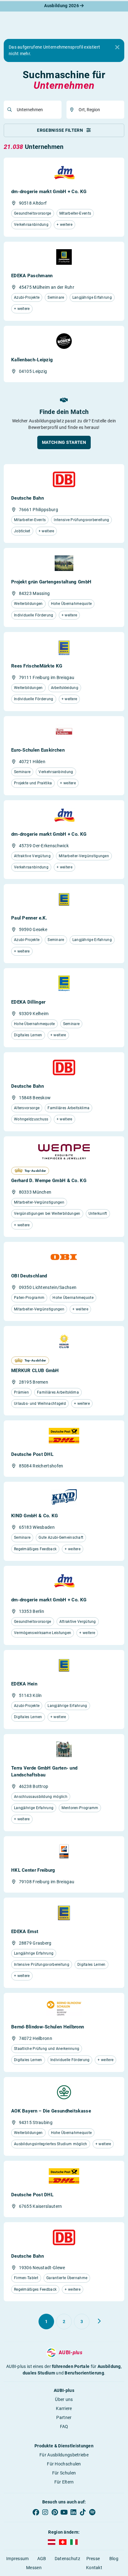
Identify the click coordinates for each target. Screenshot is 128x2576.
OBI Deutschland (29, 1276)
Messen (34, 2568)
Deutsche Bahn (27, 498)
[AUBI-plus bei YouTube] (64, 2512)
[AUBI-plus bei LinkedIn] (73, 2512)
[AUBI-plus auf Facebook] (36, 2512)
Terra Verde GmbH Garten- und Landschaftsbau (44, 1771)
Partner (64, 2417)
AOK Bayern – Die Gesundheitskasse (51, 2111)
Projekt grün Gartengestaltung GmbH (51, 582)
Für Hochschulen (64, 2464)
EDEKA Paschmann (32, 276)
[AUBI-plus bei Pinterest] (55, 2512)
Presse (93, 2559)
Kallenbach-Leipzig (32, 360)
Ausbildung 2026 (62, 6)
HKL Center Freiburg (33, 1870)
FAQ (64, 2426)
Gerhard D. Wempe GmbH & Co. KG (49, 1181)
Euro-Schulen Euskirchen (38, 750)
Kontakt (94, 2568)
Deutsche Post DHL (32, 1454)
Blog (114, 2559)
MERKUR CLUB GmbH (35, 1371)
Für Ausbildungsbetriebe (64, 2455)
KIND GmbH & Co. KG (34, 1516)
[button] (64, 442)
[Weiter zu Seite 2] (99, 2321)
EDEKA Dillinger (28, 1002)
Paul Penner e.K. (29, 918)
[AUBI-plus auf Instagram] (45, 2512)
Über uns (64, 2399)
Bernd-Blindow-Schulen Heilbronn (48, 2027)
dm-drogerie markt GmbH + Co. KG (49, 192)
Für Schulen (64, 2473)
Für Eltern (64, 2482)
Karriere (64, 2408)
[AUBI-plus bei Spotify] (92, 2512)
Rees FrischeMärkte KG (37, 666)
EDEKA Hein (24, 1684)
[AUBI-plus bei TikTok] (83, 2512)
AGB (42, 2559)
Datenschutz (67, 2559)
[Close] (117, 47)
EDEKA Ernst (25, 1932)
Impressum (18, 2559)
